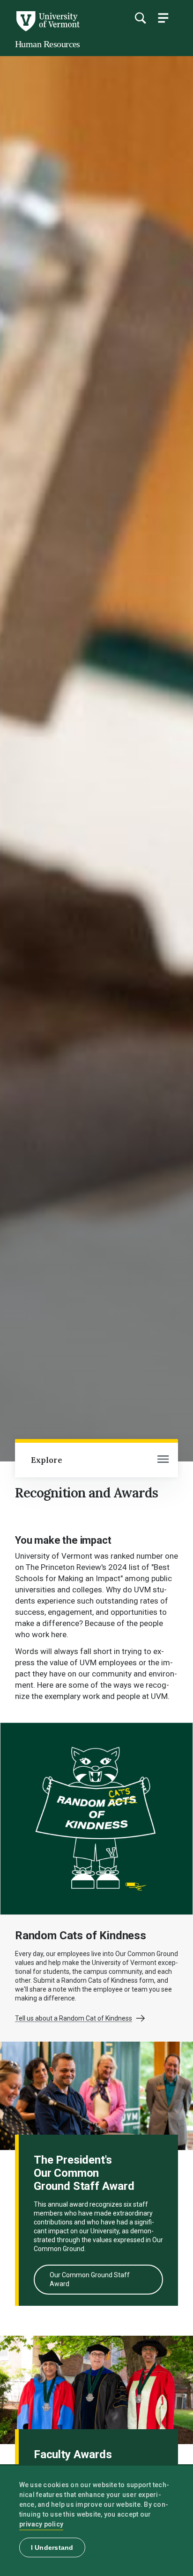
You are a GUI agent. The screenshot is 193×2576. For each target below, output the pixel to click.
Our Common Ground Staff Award (90, 2279)
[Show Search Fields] (140, 18)
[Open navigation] (163, 1460)
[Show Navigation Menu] (163, 18)
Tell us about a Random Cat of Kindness (74, 2018)
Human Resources (48, 44)
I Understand (52, 2547)
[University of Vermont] (47, 29)
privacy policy (41, 2524)
